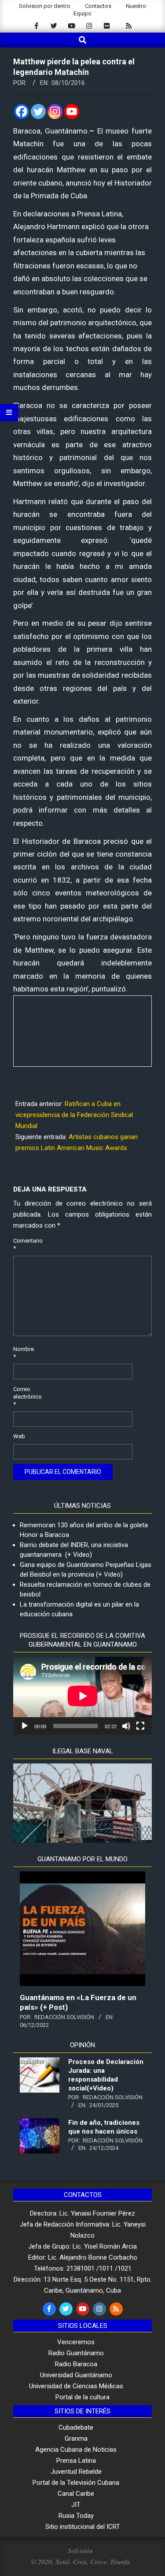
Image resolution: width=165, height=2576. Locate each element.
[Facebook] (22, 111)
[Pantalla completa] (140, 1726)
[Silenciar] (126, 1726)
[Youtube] (72, 111)
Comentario (24, 1244)
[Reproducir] (25, 1726)
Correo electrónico (24, 1397)
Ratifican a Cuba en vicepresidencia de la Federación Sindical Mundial (74, 1115)
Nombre (24, 1353)
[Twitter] (38, 111)
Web (19, 1436)
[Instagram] (55, 111)
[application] (82, 1696)
